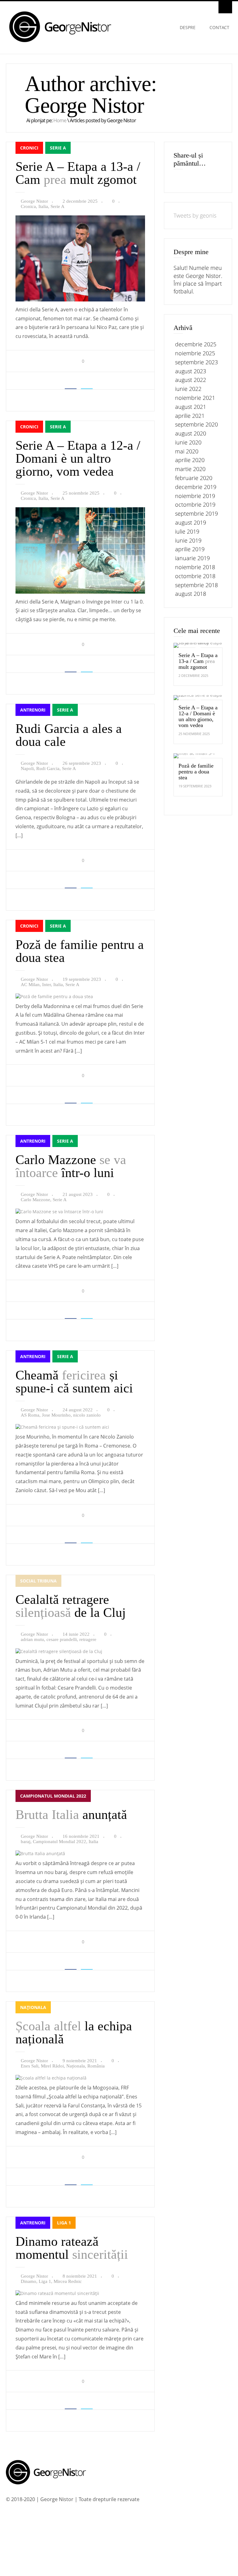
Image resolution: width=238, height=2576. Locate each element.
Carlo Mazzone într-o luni (71, 1166)
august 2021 (191, 407)
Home (60, 120)
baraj (26, 1842)
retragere (88, 1639)
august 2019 (191, 522)
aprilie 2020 (190, 460)
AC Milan (30, 985)
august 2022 (191, 380)
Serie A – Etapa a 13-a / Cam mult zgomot (78, 173)
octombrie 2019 (195, 504)
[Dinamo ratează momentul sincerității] (57, 2293)
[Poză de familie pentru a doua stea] (54, 996)
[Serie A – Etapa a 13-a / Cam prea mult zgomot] (80, 300)
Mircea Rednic (68, 2281)
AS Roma (30, 1415)
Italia (43, 206)
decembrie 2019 (196, 487)
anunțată (71, 1815)
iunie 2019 (188, 540)
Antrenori (33, 710)
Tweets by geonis (195, 215)
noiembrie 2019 (195, 496)
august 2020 (191, 433)
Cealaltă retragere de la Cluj (71, 1606)
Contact (219, 27)
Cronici (29, 148)
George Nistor (34, 201)
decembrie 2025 (196, 344)
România (96, 2066)
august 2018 (191, 594)
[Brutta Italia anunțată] (40, 1853)
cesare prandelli (62, 1639)
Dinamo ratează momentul (72, 2248)
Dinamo (29, 2281)
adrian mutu (32, 1639)
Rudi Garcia (48, 768)
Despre (188, 27)
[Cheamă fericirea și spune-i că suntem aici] (62, 1427)
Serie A (58, 148)
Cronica (28, 206)
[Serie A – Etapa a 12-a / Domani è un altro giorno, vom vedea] (80, 592)
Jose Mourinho (56, 1415)
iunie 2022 (188, 389)
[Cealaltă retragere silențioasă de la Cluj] (59, 1651)
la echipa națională (74, 2033)
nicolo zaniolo (87, 1415)
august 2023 (191, 371)
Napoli (27, 768)
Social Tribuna (38, 1581)
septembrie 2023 (196, 362)
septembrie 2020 (196, 424)
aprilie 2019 (190, 549)
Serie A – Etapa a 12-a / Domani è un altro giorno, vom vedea (78, 458)
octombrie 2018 (195, 576)
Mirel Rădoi (52, 2066)
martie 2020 (190, 469)
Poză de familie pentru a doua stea (80, 951)
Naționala (33, 2007)
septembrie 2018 (196, 585)
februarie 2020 (194, 478)
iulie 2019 (187, 531)
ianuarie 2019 (192, 558)
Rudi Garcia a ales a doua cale (69, 735)
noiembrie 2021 (195, 398)
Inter (46, 985)
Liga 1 (64, 2223)
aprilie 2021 (190, 416)
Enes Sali (30, 2066)
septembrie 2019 (196, 513)
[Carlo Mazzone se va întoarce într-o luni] (59, 1212)
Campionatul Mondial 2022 (53, 1796)
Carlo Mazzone (35, 1200)
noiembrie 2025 (195, 353)
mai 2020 (187, 451)
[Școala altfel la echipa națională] (51, 2078)
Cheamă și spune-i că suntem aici (74, 1382)
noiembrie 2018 (195, 567)
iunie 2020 (188, 442)
